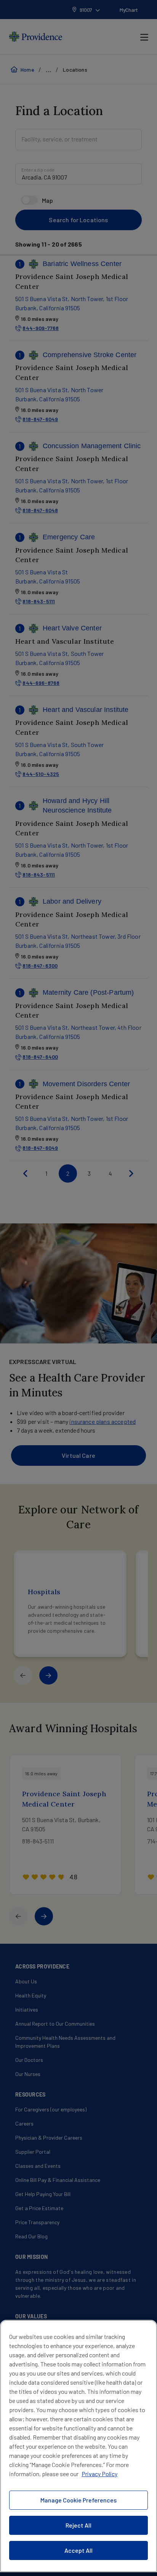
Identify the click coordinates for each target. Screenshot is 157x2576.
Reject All (78, 2525)
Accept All (78, 2550)
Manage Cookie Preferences (78, 2500)
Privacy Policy (99, 2474)
